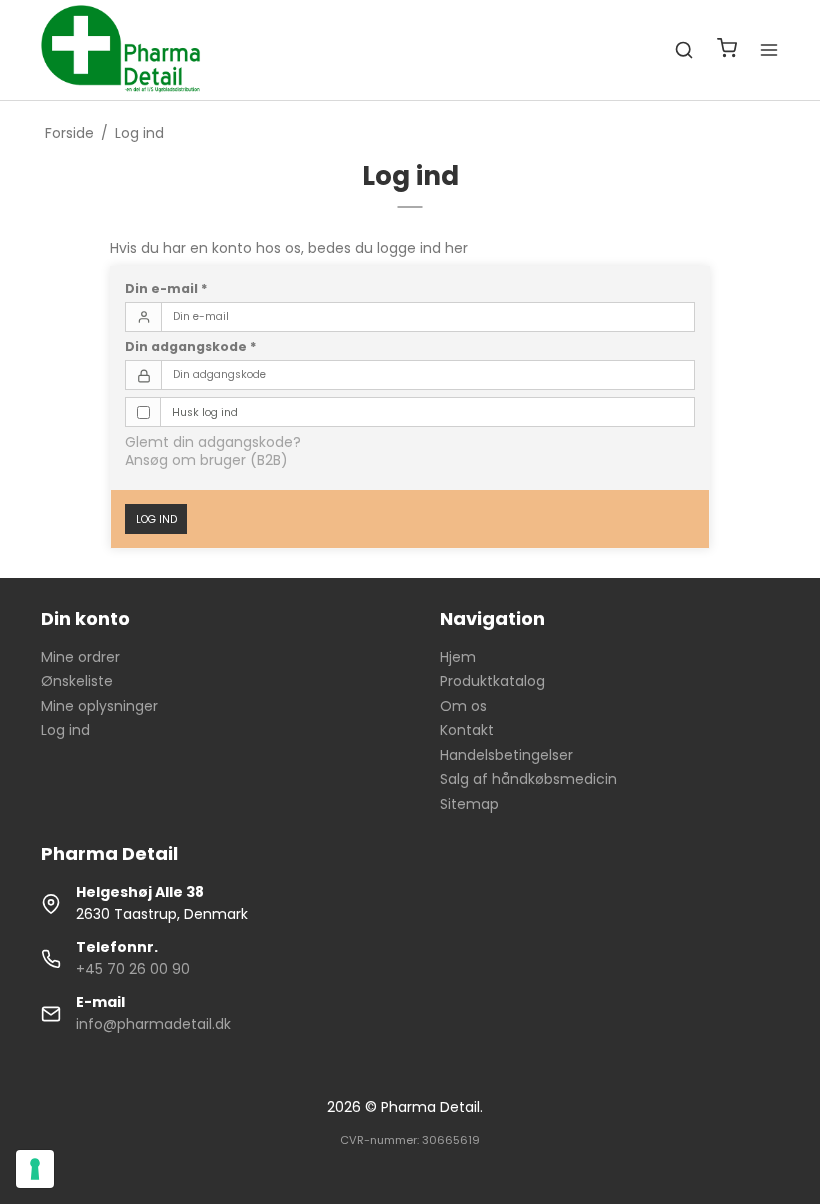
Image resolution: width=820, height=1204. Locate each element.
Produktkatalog (492, 681)
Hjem (458, 657)
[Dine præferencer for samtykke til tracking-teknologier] (35, 1169)
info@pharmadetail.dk (153, 1024)
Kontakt (467, 730)
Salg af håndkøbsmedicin (528, 779)
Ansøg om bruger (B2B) (206, 460)
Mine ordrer (80, 657)
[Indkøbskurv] (727, 50)
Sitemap (469, 804)
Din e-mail (166, 288)
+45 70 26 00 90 (133, 969)
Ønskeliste (77, 681)
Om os (463, 706)
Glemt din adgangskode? (213, 442)
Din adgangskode (191, 346)
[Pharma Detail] (127, 50)
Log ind (156, 519)
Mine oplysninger (99, 706)
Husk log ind (205, 412)
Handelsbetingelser (506, 755)
